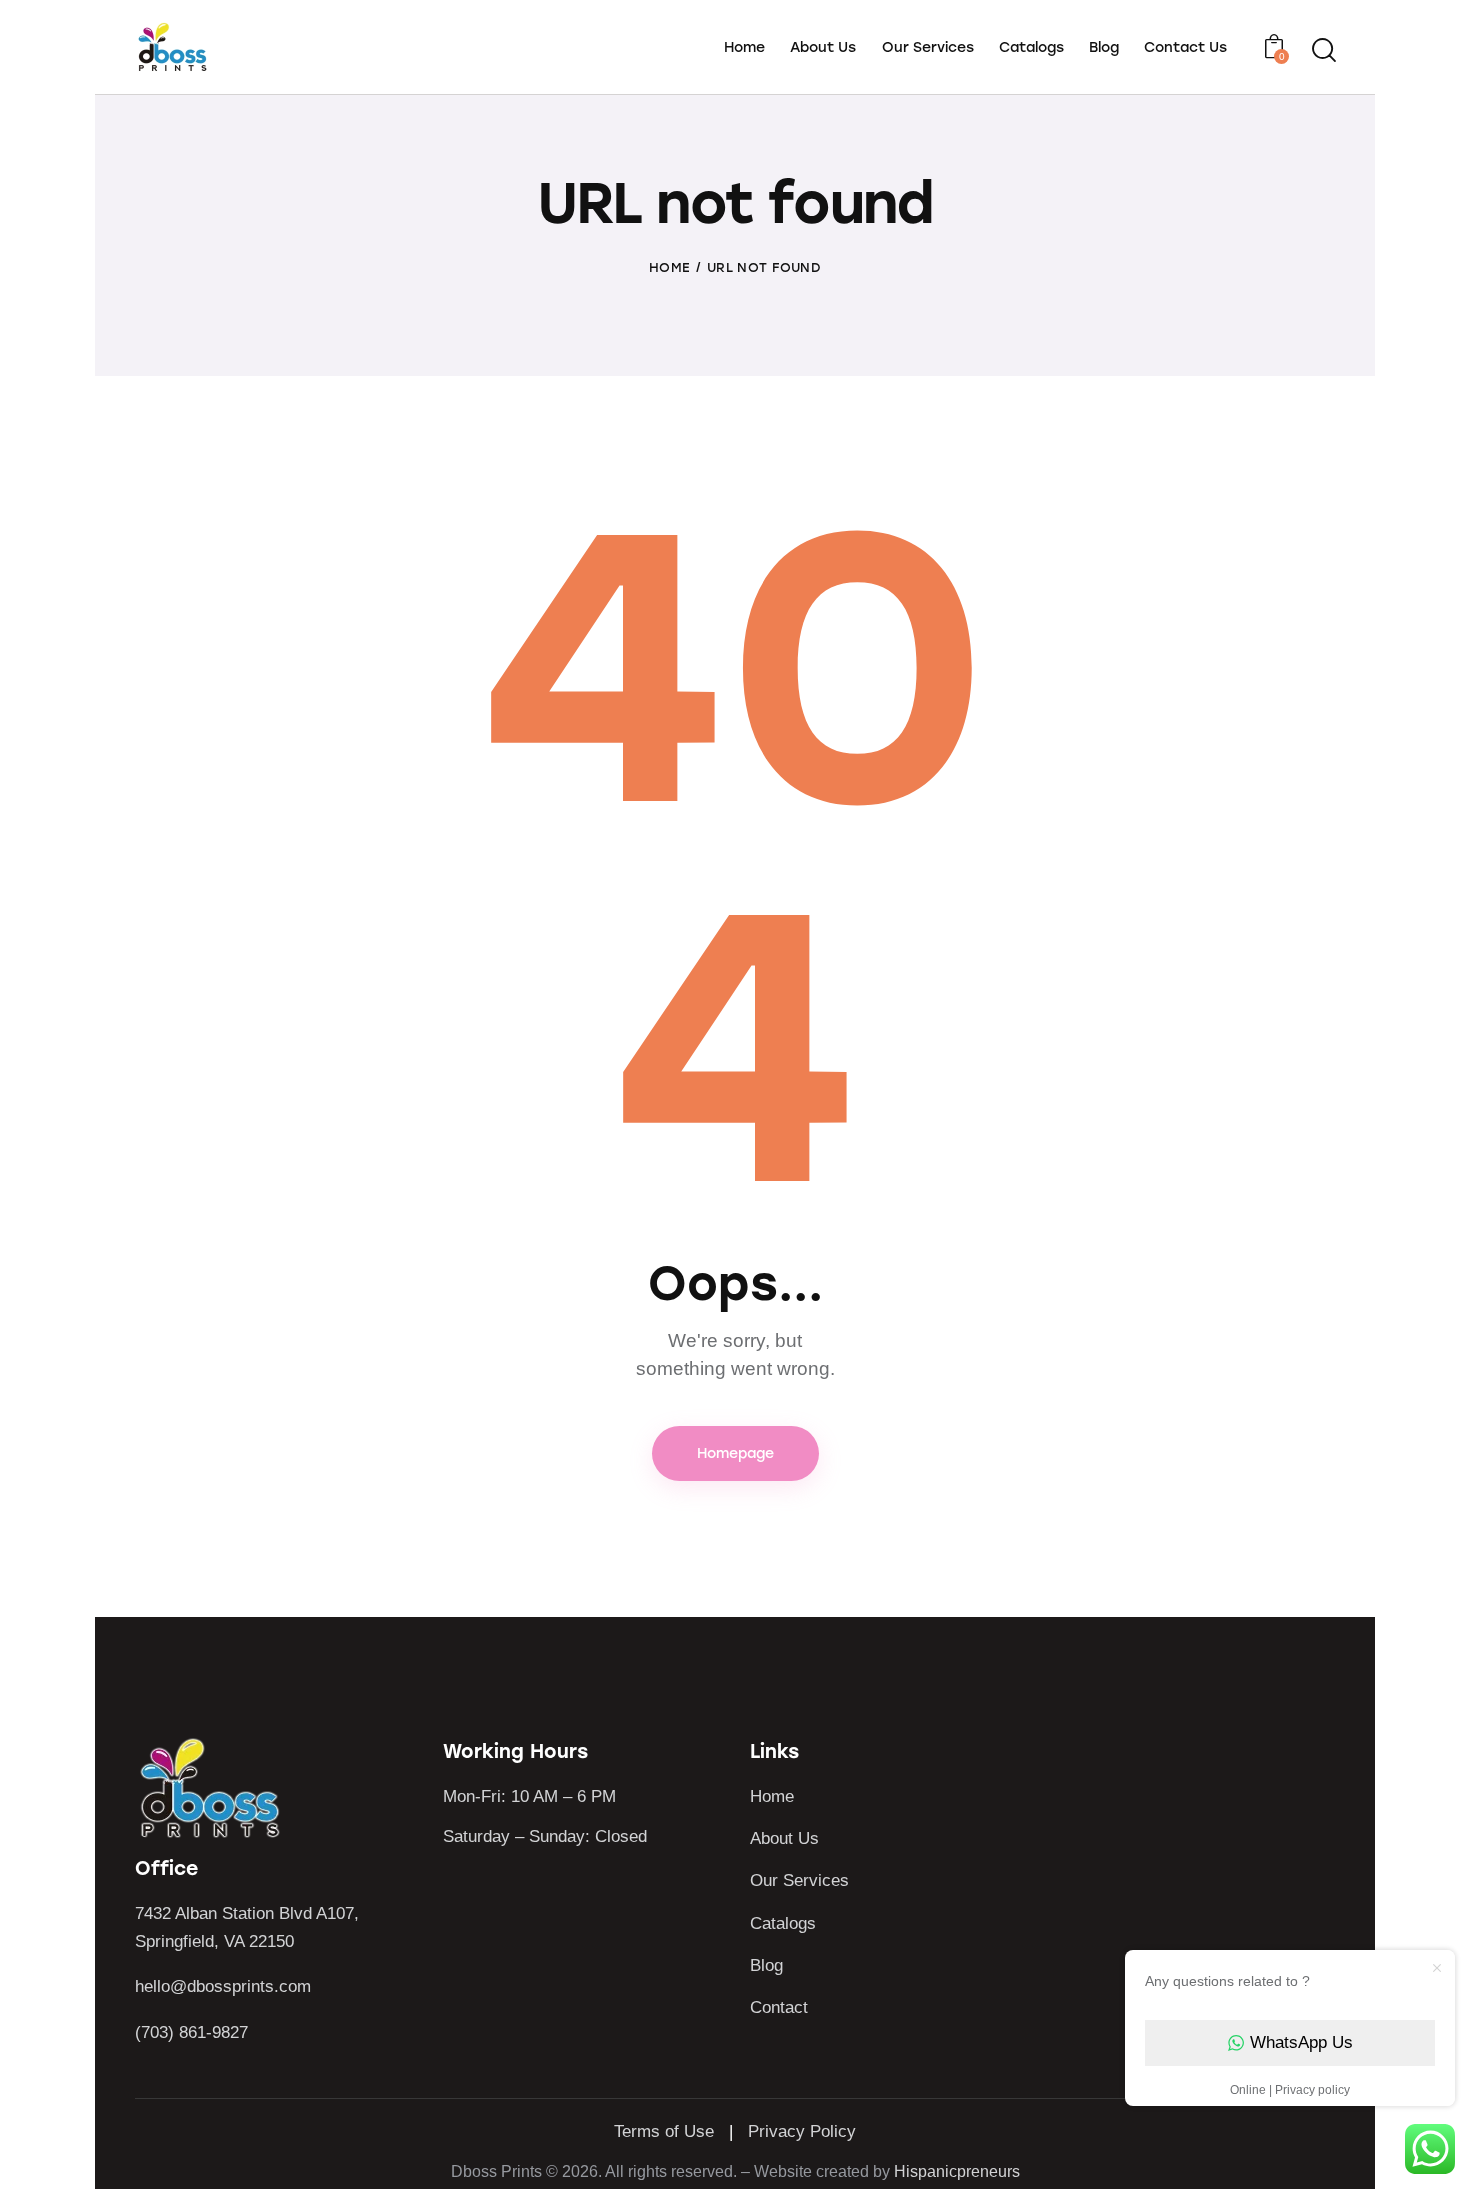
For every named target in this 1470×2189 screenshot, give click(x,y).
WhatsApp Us (1301, 2042)
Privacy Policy (802, 2131)
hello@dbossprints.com (223, 1986)
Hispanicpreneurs (957, 2171)
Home (669, 267)
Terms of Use (664, 2131)
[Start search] (1322, 50)
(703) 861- (173, 2032)
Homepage (735, 1453)
